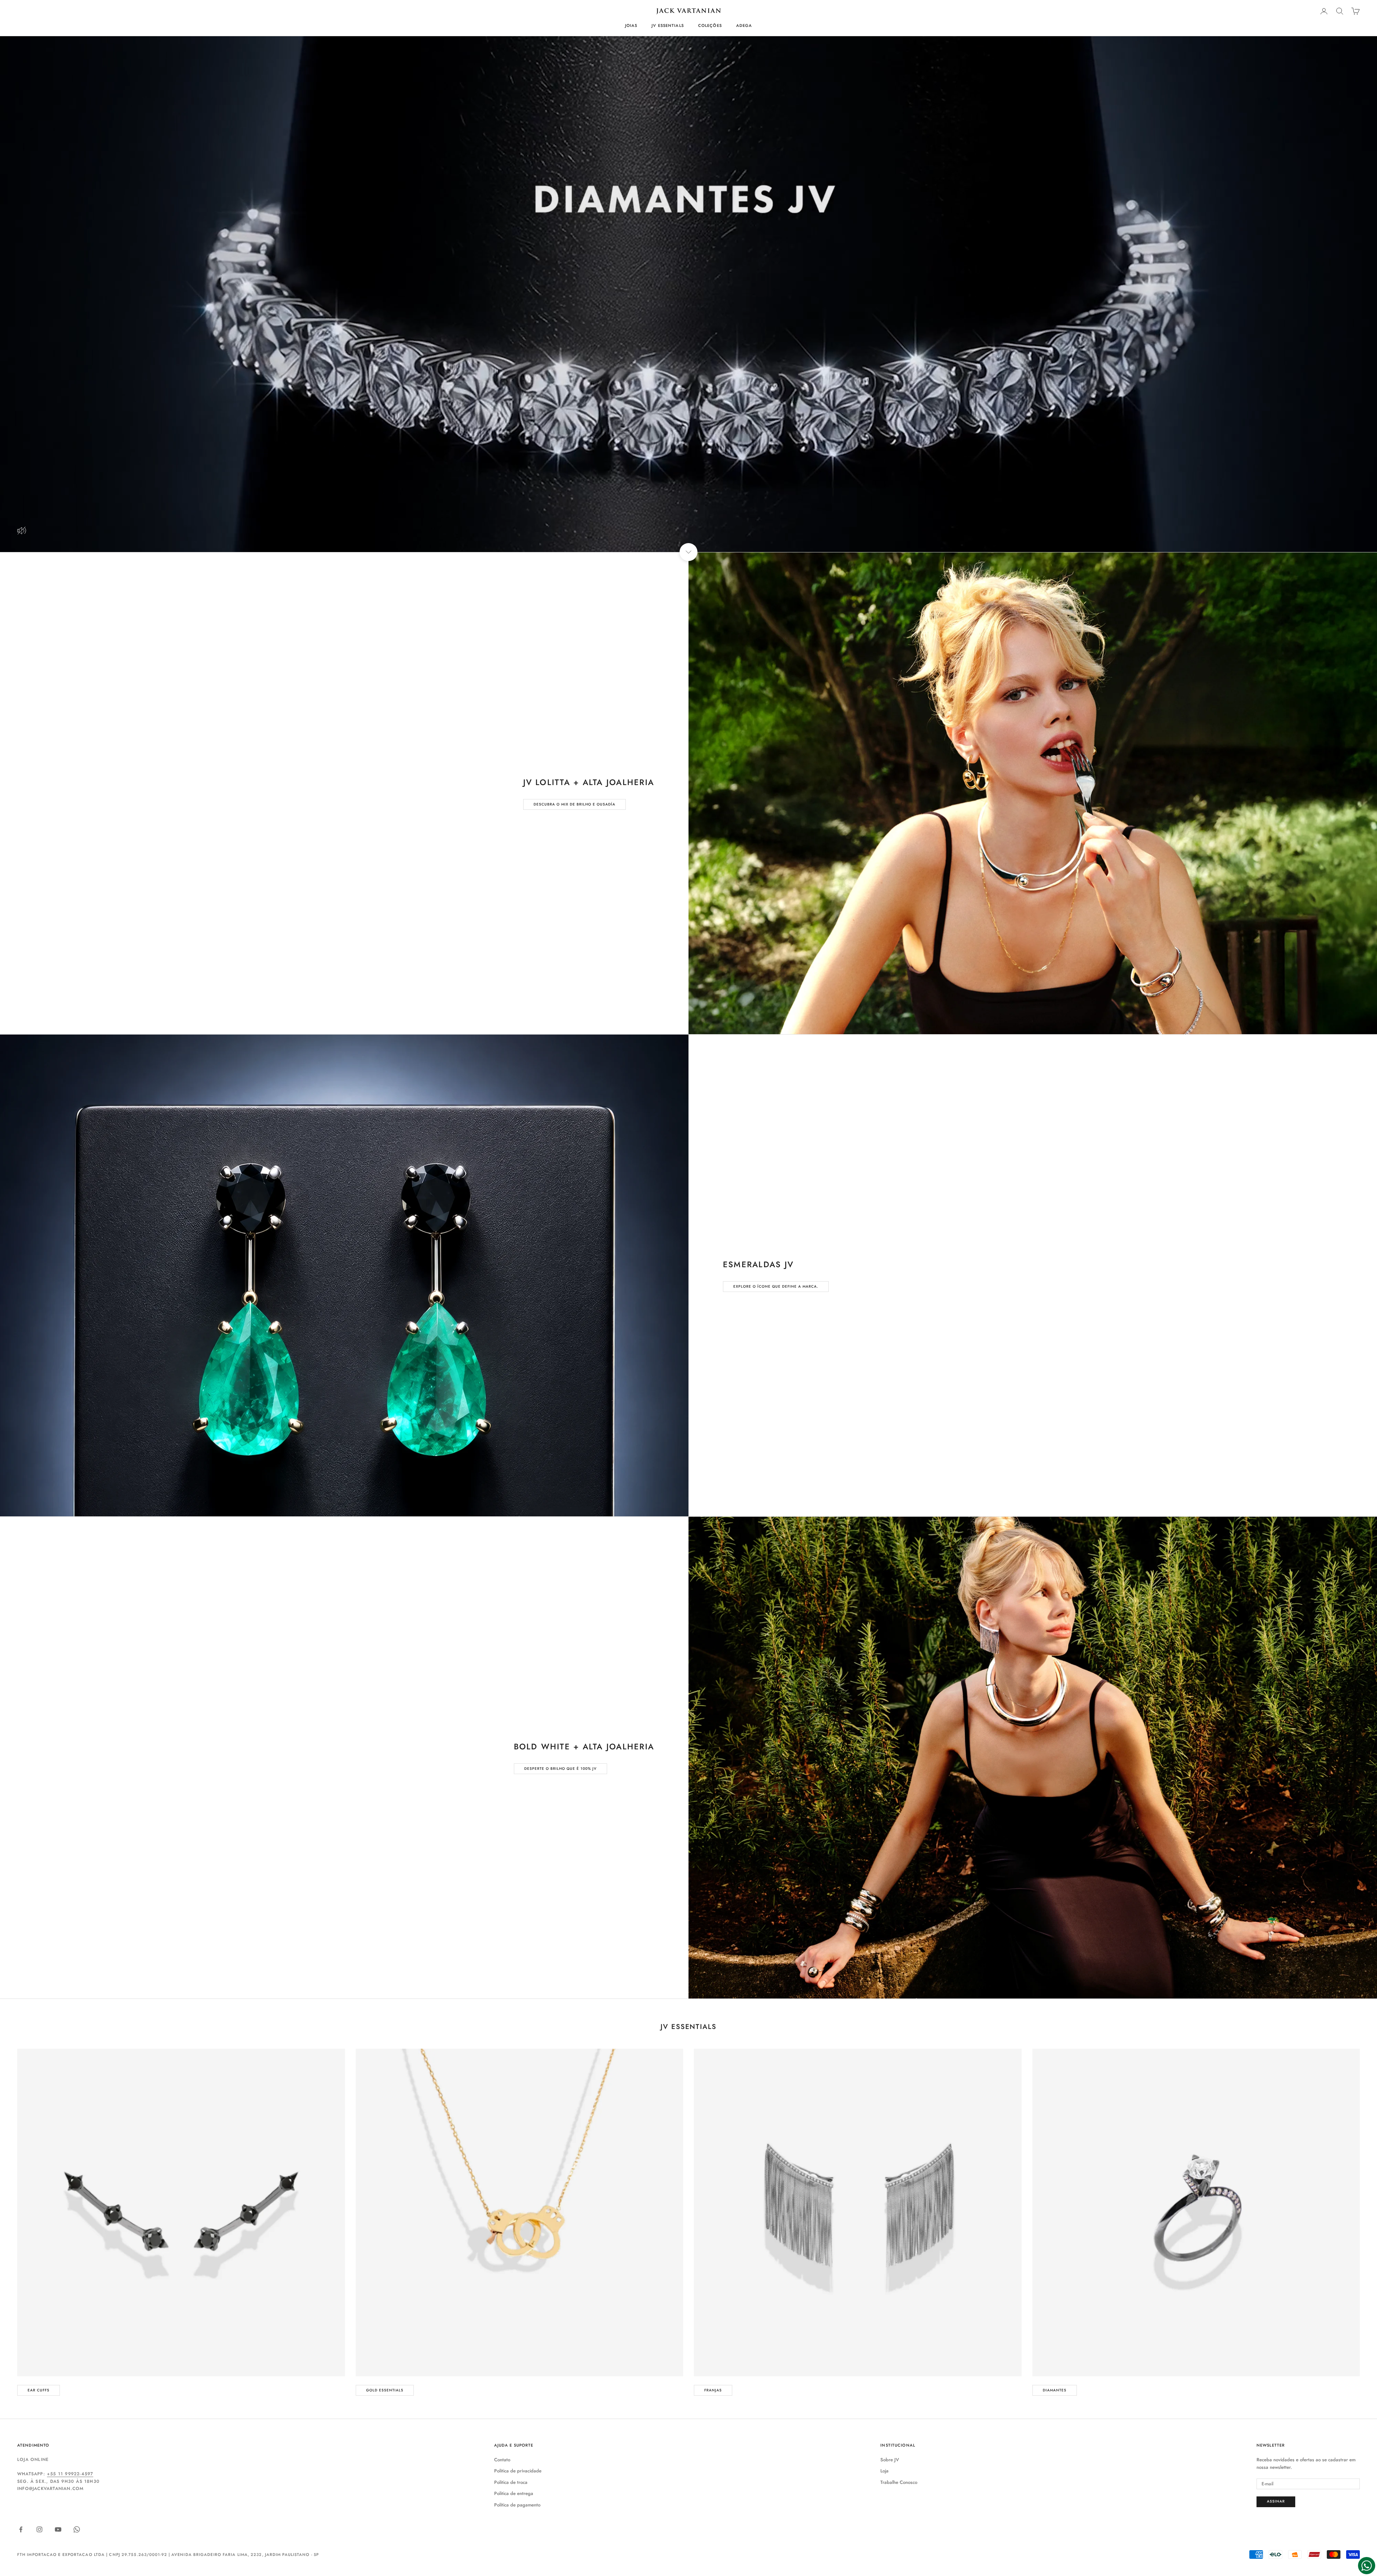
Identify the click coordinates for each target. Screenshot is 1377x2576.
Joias (631, 25)
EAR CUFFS (39, 2390)
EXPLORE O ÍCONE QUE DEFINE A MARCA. (776, 1286)
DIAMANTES (1055, 2390)
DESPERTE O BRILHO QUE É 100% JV (560, 1769)
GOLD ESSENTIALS (385, 2390)
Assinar (1276, 2501)
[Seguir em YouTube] (58, 2529)
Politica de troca (511, 2482)
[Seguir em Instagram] (39, 2529)
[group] (688, 294)
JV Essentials (668, 25)
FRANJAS (713, 2390)
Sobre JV (890, 2460)
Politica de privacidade (518, 2471)
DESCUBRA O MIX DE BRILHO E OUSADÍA (574, 804)
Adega (744, 25)
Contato (502, 2460)
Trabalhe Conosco (899, 2482)
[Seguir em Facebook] (21, 2529)
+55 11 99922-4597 (70, 2474)
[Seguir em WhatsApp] (77, 2529)
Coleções (710, 25)
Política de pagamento (517, 2505)
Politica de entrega (514, 2493)
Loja (884, 2471)
